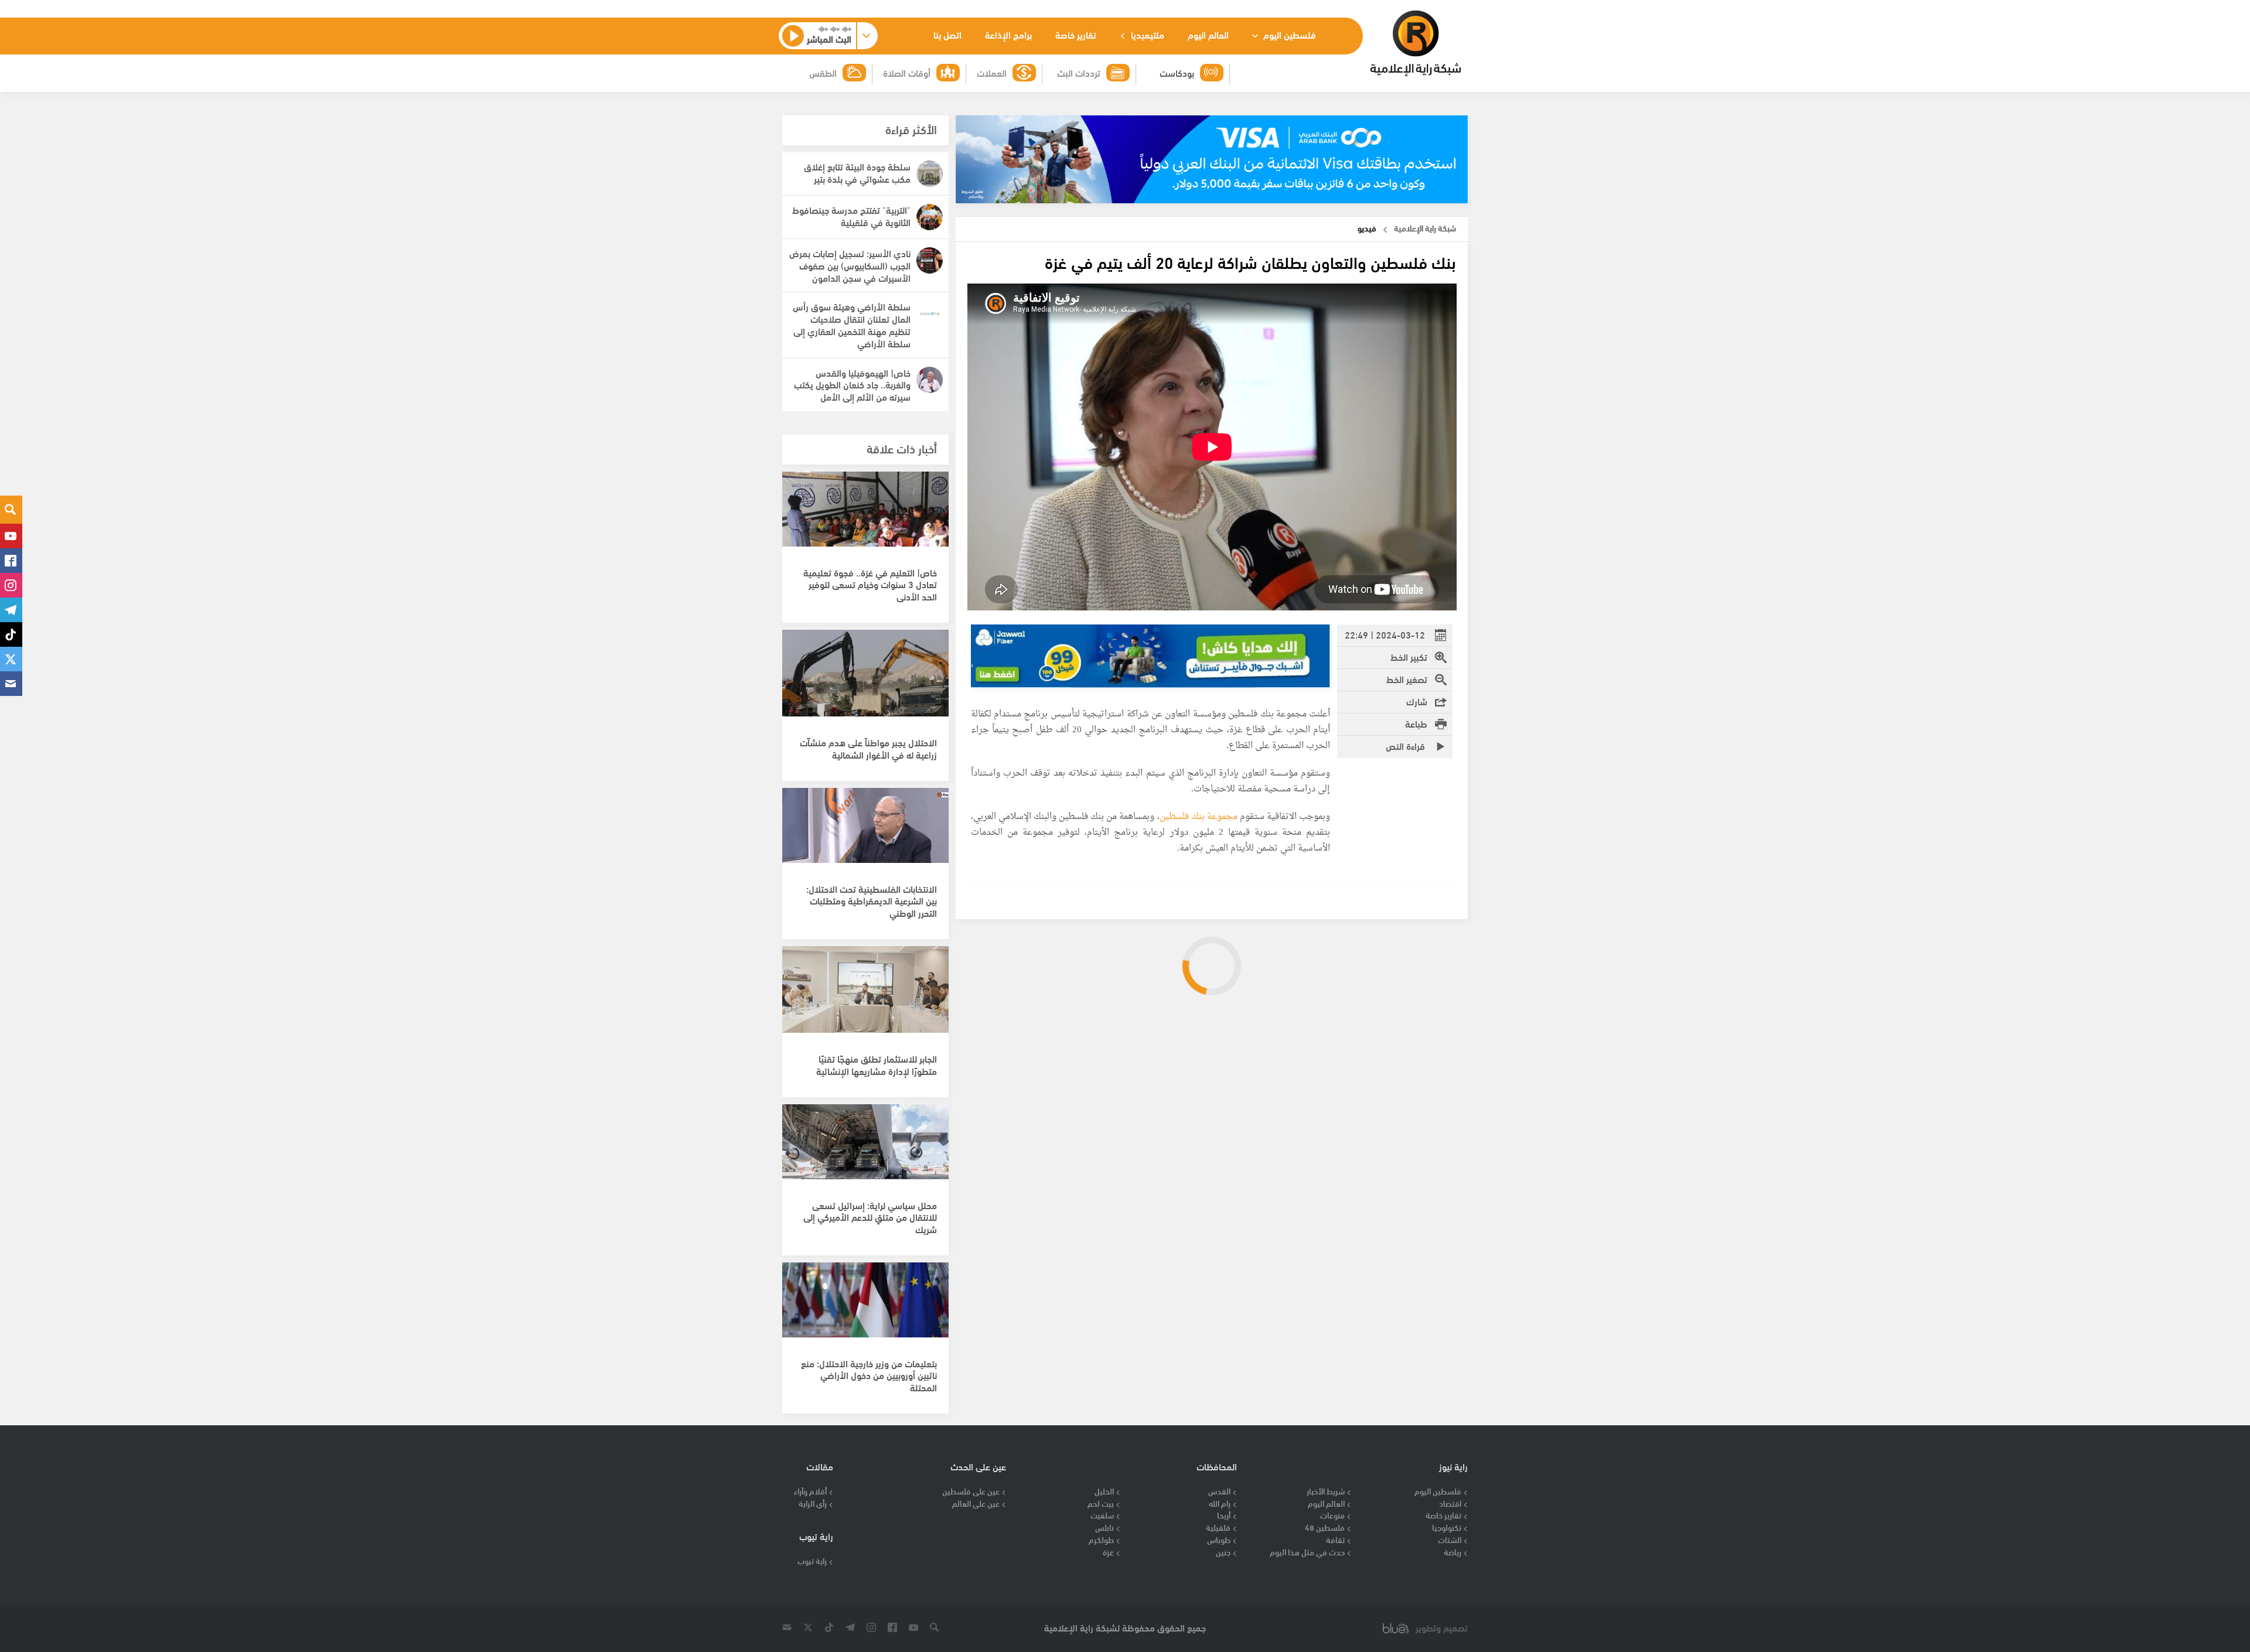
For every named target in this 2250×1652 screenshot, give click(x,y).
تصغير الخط (1407, 679)
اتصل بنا (947, 34)
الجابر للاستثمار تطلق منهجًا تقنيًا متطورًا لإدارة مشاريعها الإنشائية (877, 1064)
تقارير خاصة (1076, 34)
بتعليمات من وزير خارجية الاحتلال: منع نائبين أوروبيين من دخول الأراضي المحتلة (869, 1375)
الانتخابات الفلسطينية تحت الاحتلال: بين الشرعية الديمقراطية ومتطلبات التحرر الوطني (872, 901)
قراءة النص (1407, 745)
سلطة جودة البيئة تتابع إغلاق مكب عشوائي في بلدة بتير (857, 172)
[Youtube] (11, 536)
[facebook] (11, 561)
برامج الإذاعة (1008, 34)
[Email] (11, 684)
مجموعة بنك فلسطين (1199, 817)
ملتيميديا (1146, 34)
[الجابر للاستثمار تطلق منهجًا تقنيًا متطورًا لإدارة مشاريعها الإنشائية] (865, 996)
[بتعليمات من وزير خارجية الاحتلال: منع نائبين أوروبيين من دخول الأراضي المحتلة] (865, 1312)
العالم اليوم (1208, 34)
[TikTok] (11, 634)
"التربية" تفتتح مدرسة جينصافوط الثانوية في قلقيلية (851, 216)
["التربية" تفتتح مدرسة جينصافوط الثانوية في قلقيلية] (930, 217)
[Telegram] (11, 610)
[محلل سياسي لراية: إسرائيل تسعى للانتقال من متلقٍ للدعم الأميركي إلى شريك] (865, 1154)
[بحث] (11, 510)
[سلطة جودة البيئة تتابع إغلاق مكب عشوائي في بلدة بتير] (930, 174)
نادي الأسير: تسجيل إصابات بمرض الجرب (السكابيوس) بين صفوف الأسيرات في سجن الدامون (850, 265)
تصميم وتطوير (1442, 1628)
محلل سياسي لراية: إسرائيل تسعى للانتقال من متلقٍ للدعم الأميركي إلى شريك (870, 1217)
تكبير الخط (1409, 656)
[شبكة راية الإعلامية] (1415, 43)
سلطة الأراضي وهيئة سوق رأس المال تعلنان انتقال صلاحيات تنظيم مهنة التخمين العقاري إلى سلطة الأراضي (852, 324)
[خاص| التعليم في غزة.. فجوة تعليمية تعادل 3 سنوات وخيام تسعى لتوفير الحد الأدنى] (865, 521)
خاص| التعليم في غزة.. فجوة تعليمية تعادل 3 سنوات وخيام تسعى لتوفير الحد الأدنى (870, 584)
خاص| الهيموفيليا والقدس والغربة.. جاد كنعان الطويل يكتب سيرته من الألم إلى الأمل (852, 385)
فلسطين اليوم (1288, 34)
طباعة (1416, 723)
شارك (1417, 701)
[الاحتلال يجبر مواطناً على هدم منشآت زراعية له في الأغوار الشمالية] (865, 680)
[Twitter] (11, 659)
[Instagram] (11, 585)
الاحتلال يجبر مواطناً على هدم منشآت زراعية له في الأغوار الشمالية (868, 748)
